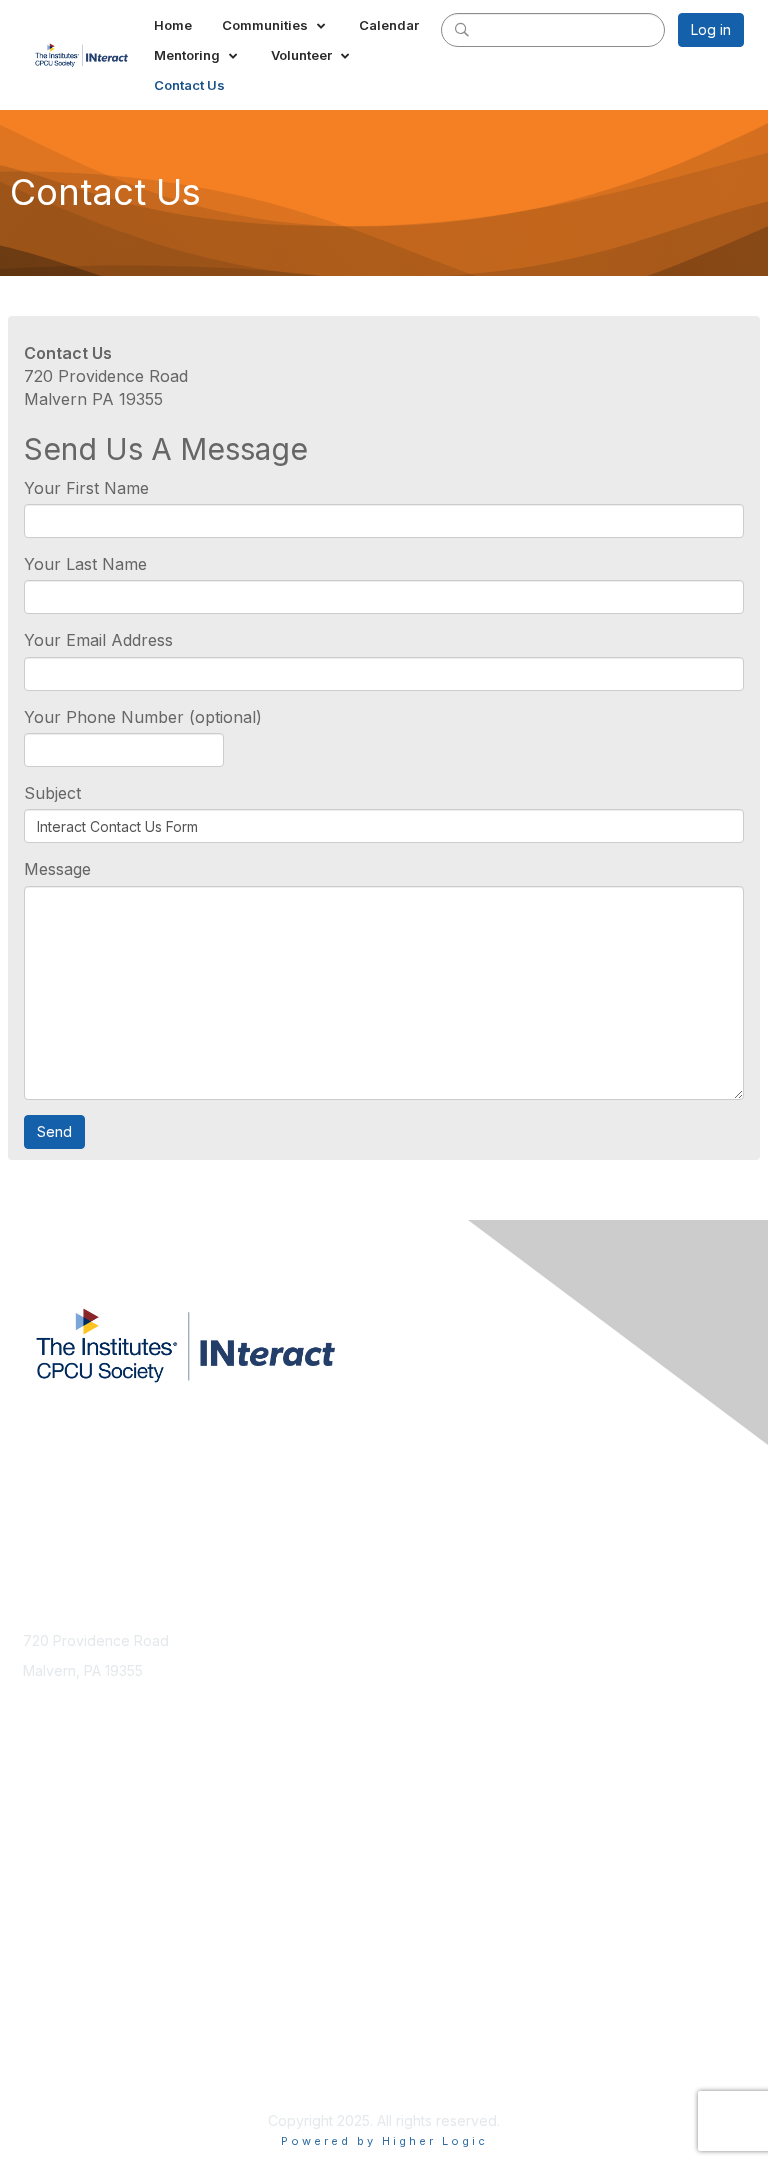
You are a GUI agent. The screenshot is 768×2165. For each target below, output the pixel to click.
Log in (711, 29)
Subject (52, 793)
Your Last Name (85, 564)
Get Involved (65, 1880)
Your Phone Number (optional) (143, 717)
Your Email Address (98, 640)
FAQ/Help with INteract (96, 1899)
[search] (462, 29)
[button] (275, 25)
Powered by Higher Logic (384, 2141)
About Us (53, 2031)
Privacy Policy (69, 2070)
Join (37, 1841)
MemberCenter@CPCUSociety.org (137, 1709)
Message (57, 869)
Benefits (50, 1860)
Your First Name (86, 488)
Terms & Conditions (87, 2051)
